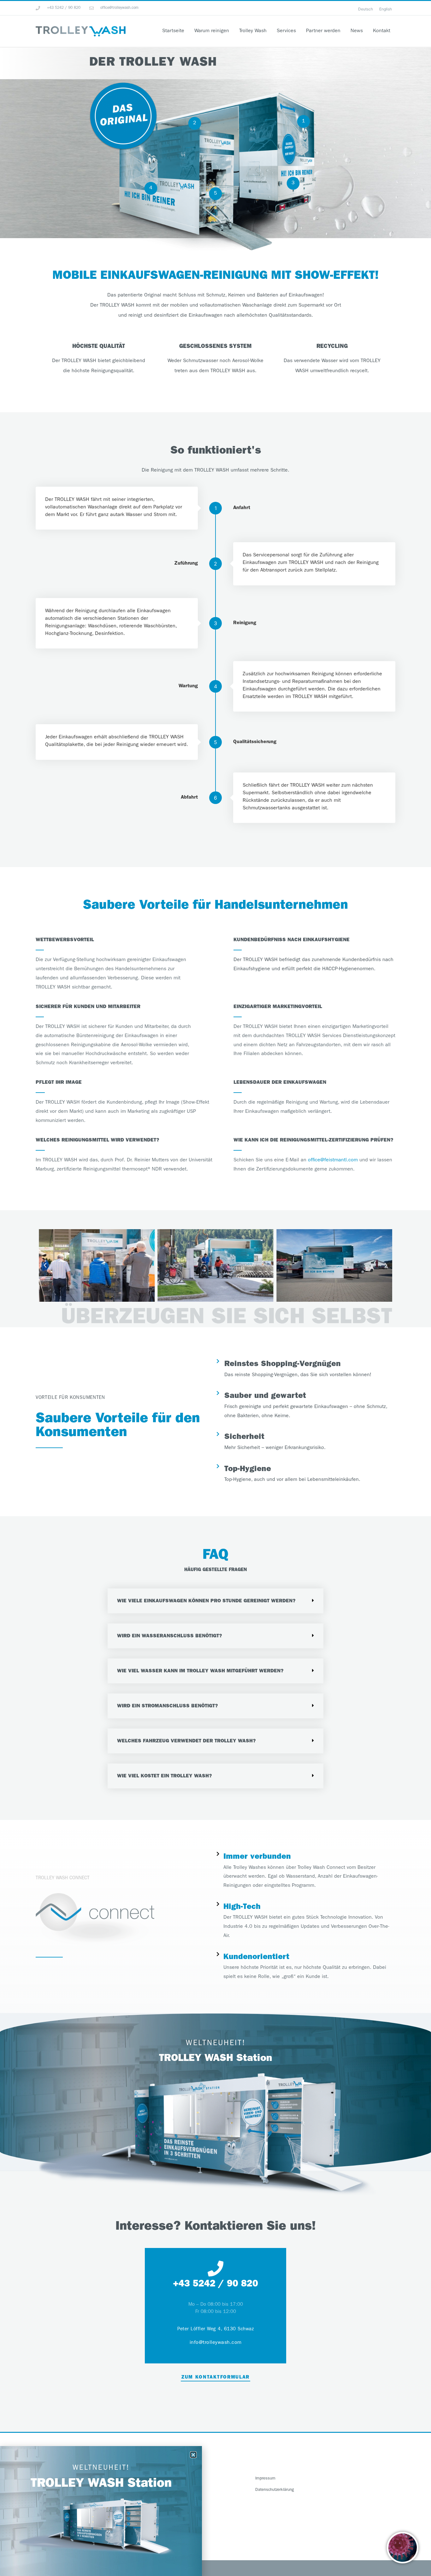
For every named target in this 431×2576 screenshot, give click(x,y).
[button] (45, 1265)
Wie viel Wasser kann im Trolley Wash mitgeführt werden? (200, 1671)
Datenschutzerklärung (275, 2490)
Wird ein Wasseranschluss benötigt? (170, 1636)
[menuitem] (366, 9)
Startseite (173, 31)
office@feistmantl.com (333, 1160)
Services (286, 31)
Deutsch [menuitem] (366, 9)
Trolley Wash (253, 31)
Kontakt (382, 31)
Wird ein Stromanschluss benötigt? (168, 1706)
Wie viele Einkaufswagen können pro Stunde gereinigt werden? (206, 1601)
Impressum (265, 2479)
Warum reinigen (212, 31)
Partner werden (323, 31)
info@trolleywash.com (216, 2343)
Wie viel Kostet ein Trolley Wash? (165, 1776)
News (357, 31)
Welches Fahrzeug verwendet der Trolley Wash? (186, 1741)
